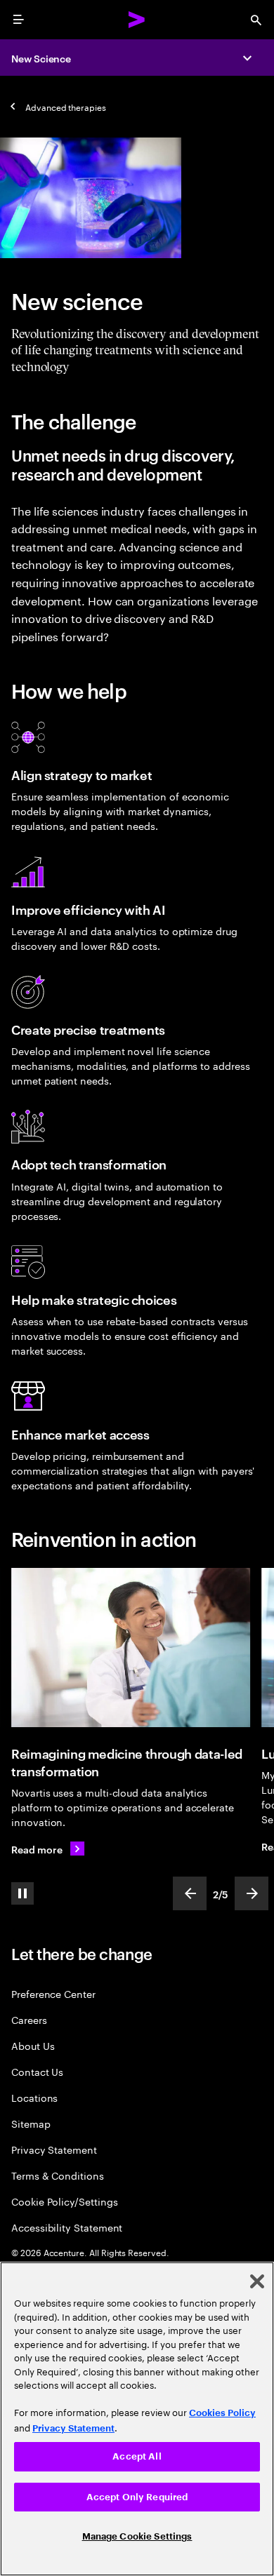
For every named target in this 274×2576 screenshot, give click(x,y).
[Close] (257, 2281)
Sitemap (31, 2123)
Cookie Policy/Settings (64, 2201)
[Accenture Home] (137, 20)
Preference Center (53, 1993)
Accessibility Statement (67, 2227)
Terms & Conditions (58, 2175)
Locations (34, 2097)
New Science (41, 58)
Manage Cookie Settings (137, 2536)
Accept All (137, 2456)
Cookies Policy (222, 2413)
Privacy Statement (54, 2149)
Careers (29, 2019)
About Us (33, 2045)
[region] (137, 2419)
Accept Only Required (137, 2497)
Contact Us (37, 2071)
